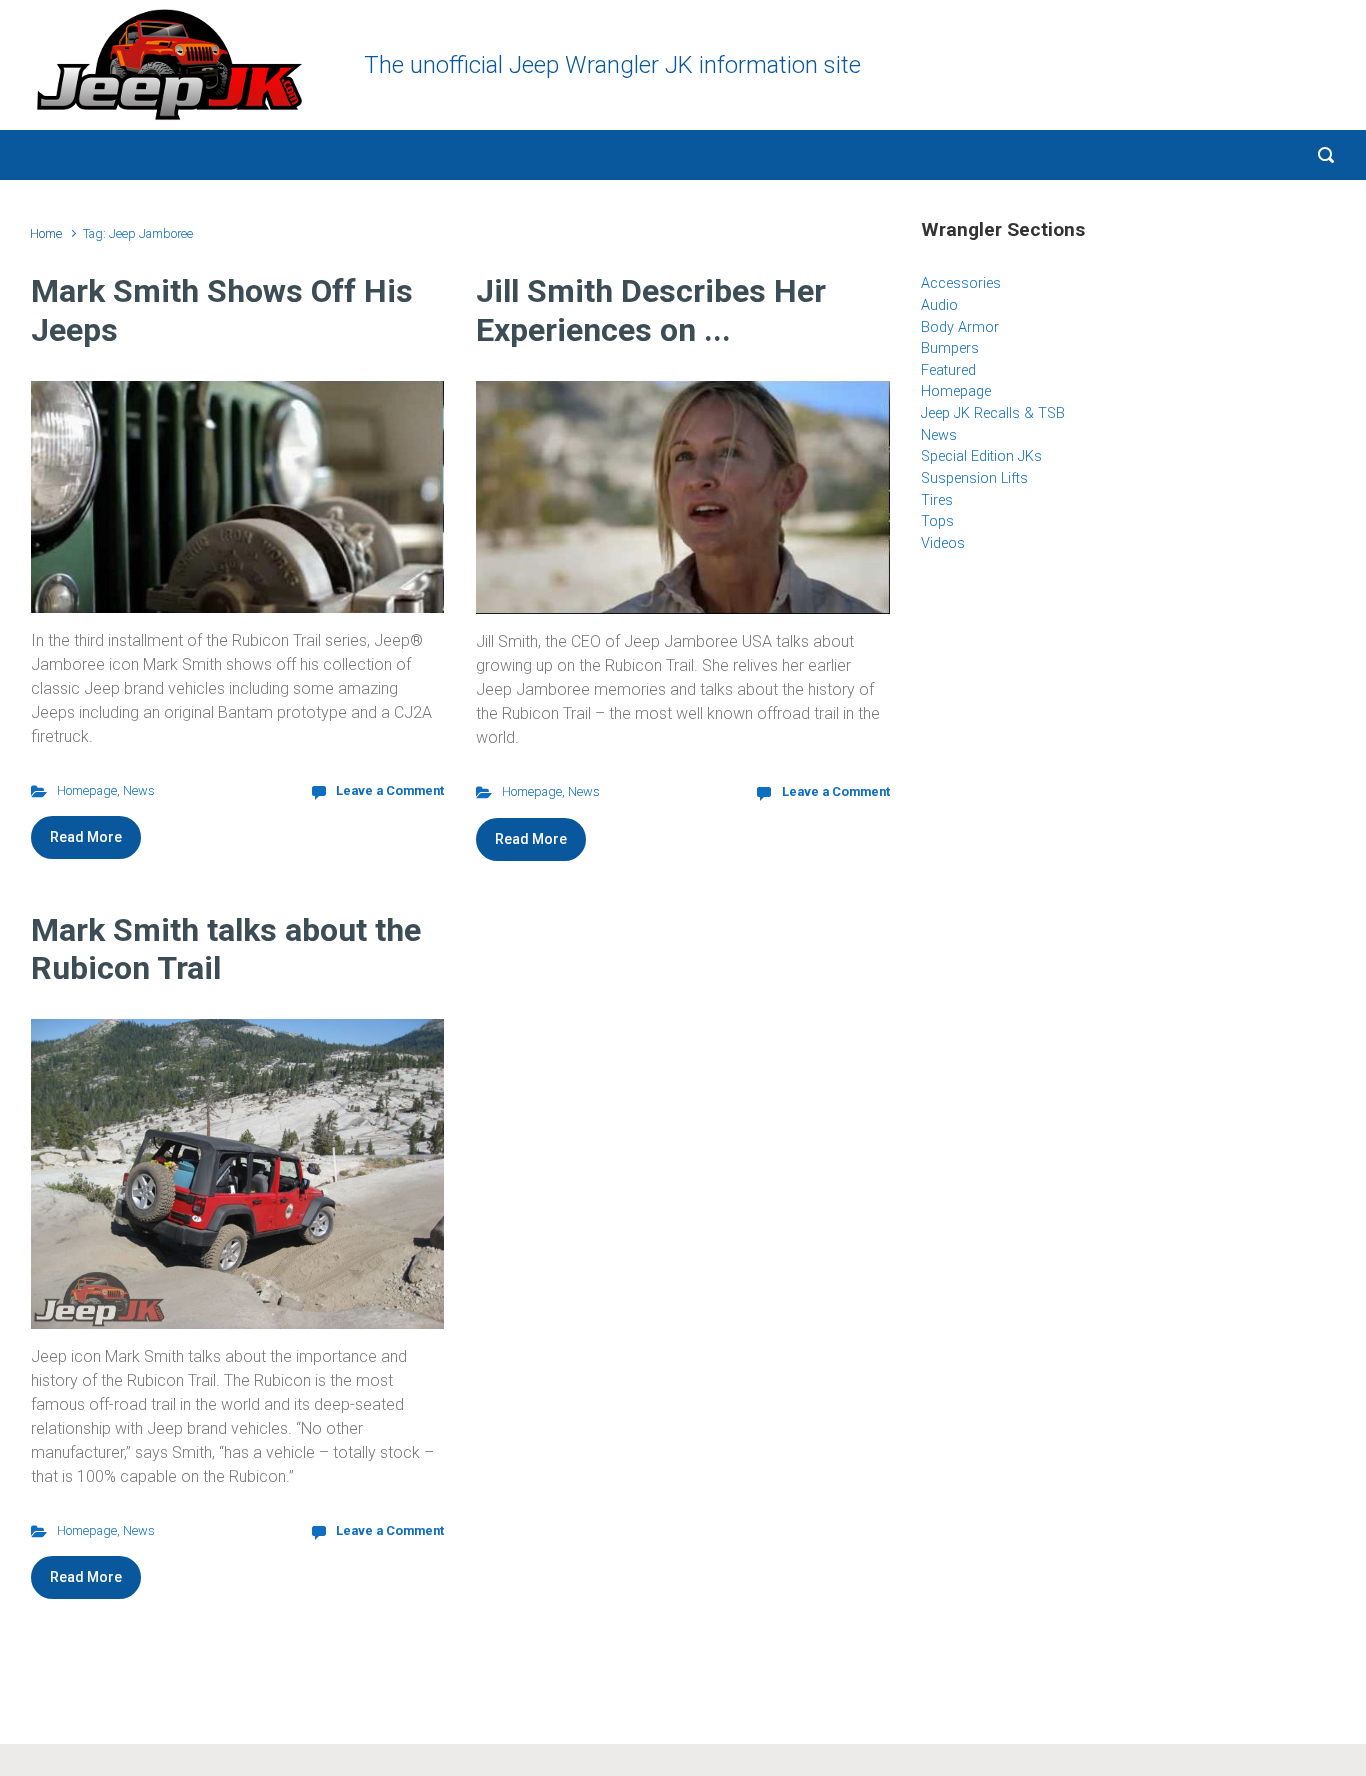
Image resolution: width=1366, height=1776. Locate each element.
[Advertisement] (1128, 731)
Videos (943, 543)
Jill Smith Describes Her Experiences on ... (651, 310)
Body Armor (960, 327)
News (139, 790)
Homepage (87, 790)
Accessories (961, 283)
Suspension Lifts (974, 478)
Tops (937, 521)
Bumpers (950, 348)
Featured (948, 370)
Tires (937, 500)
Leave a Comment (390, 790)
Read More (86, 837)
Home (46, 233)
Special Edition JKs (981, 456)
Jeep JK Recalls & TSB (993, 413)
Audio (939, 305)
